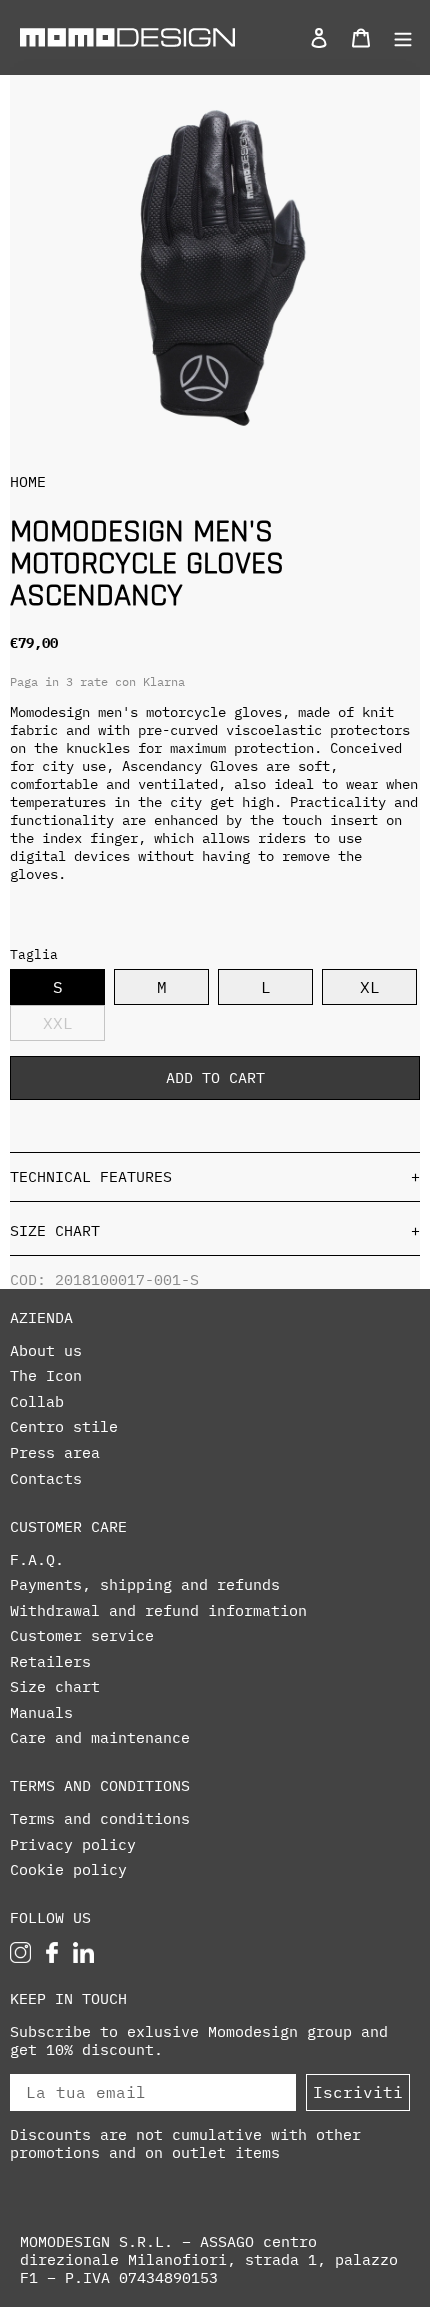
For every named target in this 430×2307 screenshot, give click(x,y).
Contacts (46, 1479)
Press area (55, 1453)
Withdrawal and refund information (158, 1611)
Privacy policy (73, 1845)
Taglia (34, 954)
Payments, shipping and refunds (145, 1585)
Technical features (215, 1176)
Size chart (55, 1687)
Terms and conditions (100, 1819)
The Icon (46, 1376)
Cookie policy (68, 1870)
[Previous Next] (215, 268)
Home (28, 481)
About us (46, 1351)
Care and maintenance (100, 1738)
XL (370, 987)
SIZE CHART (215, 1230)
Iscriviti (358, 2092)
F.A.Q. (37, 1560)
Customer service (82, 1636)
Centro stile (64, 1427)
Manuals (41, 1713)
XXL (58, 1023)
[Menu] (397, 37)
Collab (37, 1402)
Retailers (50, 1662)
